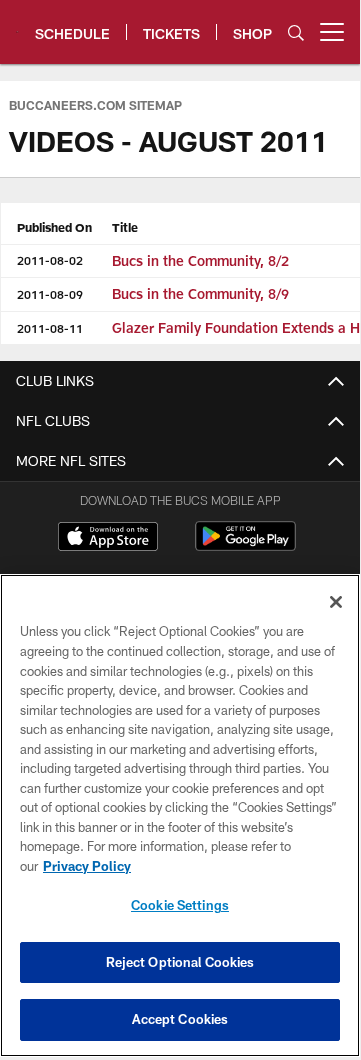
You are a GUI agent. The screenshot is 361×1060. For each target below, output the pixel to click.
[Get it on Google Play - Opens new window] (245, 546)
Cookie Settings (180, 905)
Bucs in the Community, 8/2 (200, 260)
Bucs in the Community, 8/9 (200, 293)
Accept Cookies (180, 1019)
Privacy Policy (87, 866)
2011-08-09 (50, 294)
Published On (54, 227)
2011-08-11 (50, 328)
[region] (180, 815)
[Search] (296, 32)
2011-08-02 (50, 260)
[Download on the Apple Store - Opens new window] (108, 539)
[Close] (336, 602)
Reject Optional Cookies (180, 962)
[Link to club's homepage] (17, 24)
